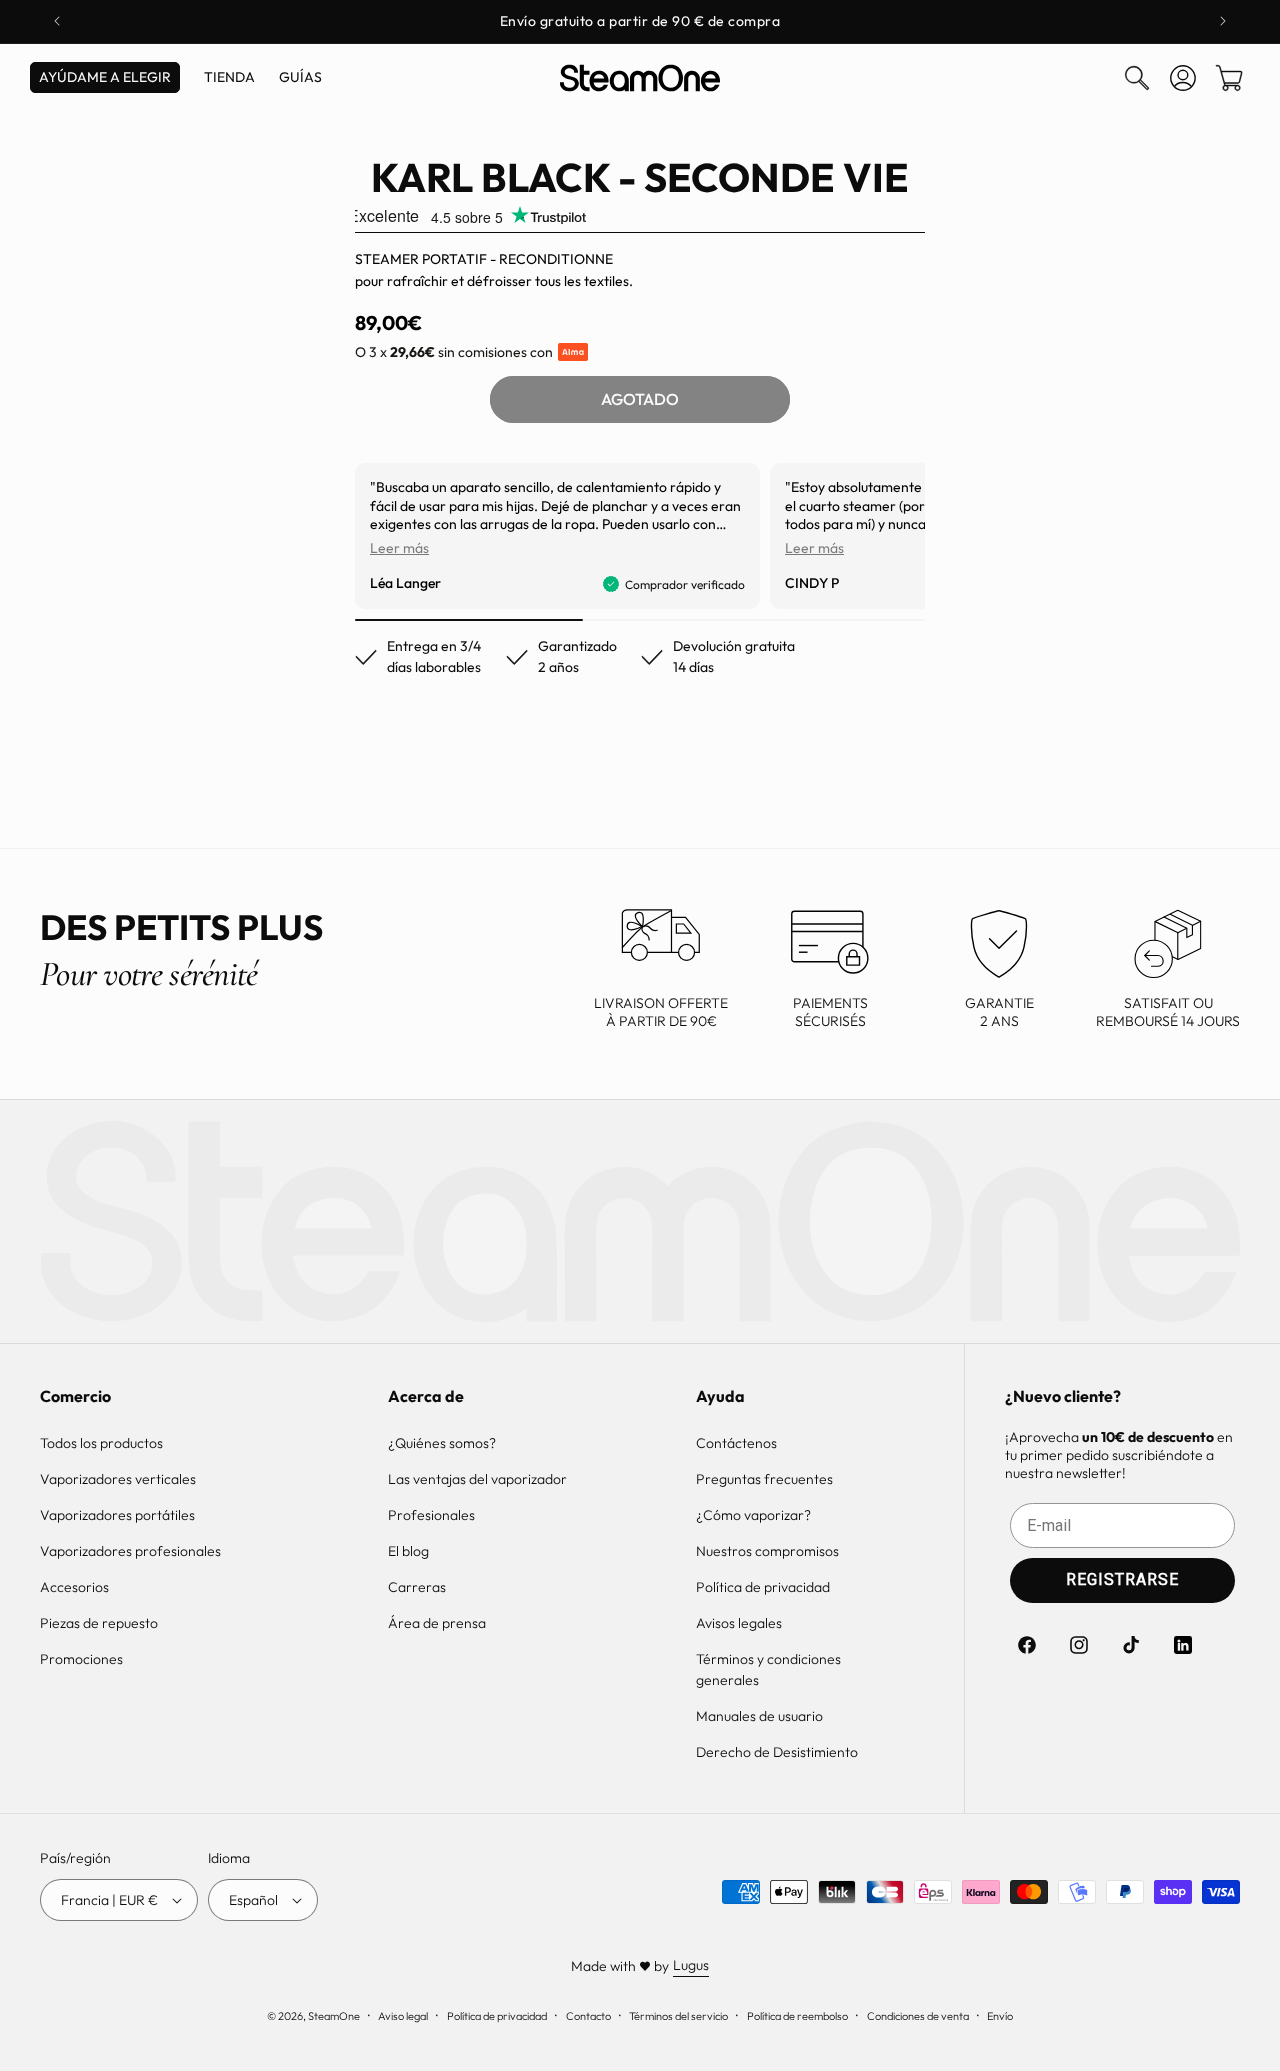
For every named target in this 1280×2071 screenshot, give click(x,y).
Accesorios (74, 1587)
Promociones (81, 1659)
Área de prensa (437, 1623)
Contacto (588, 2016)
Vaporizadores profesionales (130, 1551)
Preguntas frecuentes (764, 1479)
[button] (1137, 78)
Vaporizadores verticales (118, 1479)
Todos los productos (101, 1443)
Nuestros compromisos (767, 1551)
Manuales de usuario (759, 1716)
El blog (408, 1551)
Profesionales (431, 1515)
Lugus (691, 1965)
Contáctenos (736, 1443)
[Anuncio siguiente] (1223, 21)
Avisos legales (739, 1623)
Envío (1000, 2016)
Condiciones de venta (918, 2016)
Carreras (417, 1587)
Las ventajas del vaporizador (477, 1479)
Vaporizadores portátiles (117, 1515)
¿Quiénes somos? (442, 1443)
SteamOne (334, 2016)
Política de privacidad (763, 1587)
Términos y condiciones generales (768, 1669)
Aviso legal (403, 2016)
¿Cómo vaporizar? (753, 1515)
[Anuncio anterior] (57, 21)
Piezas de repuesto (99, 1623)
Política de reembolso (797, 2016)
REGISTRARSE (1122, 1579)
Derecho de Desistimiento (777, 1752)
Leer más (399, 548)
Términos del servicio (678, 2016)
